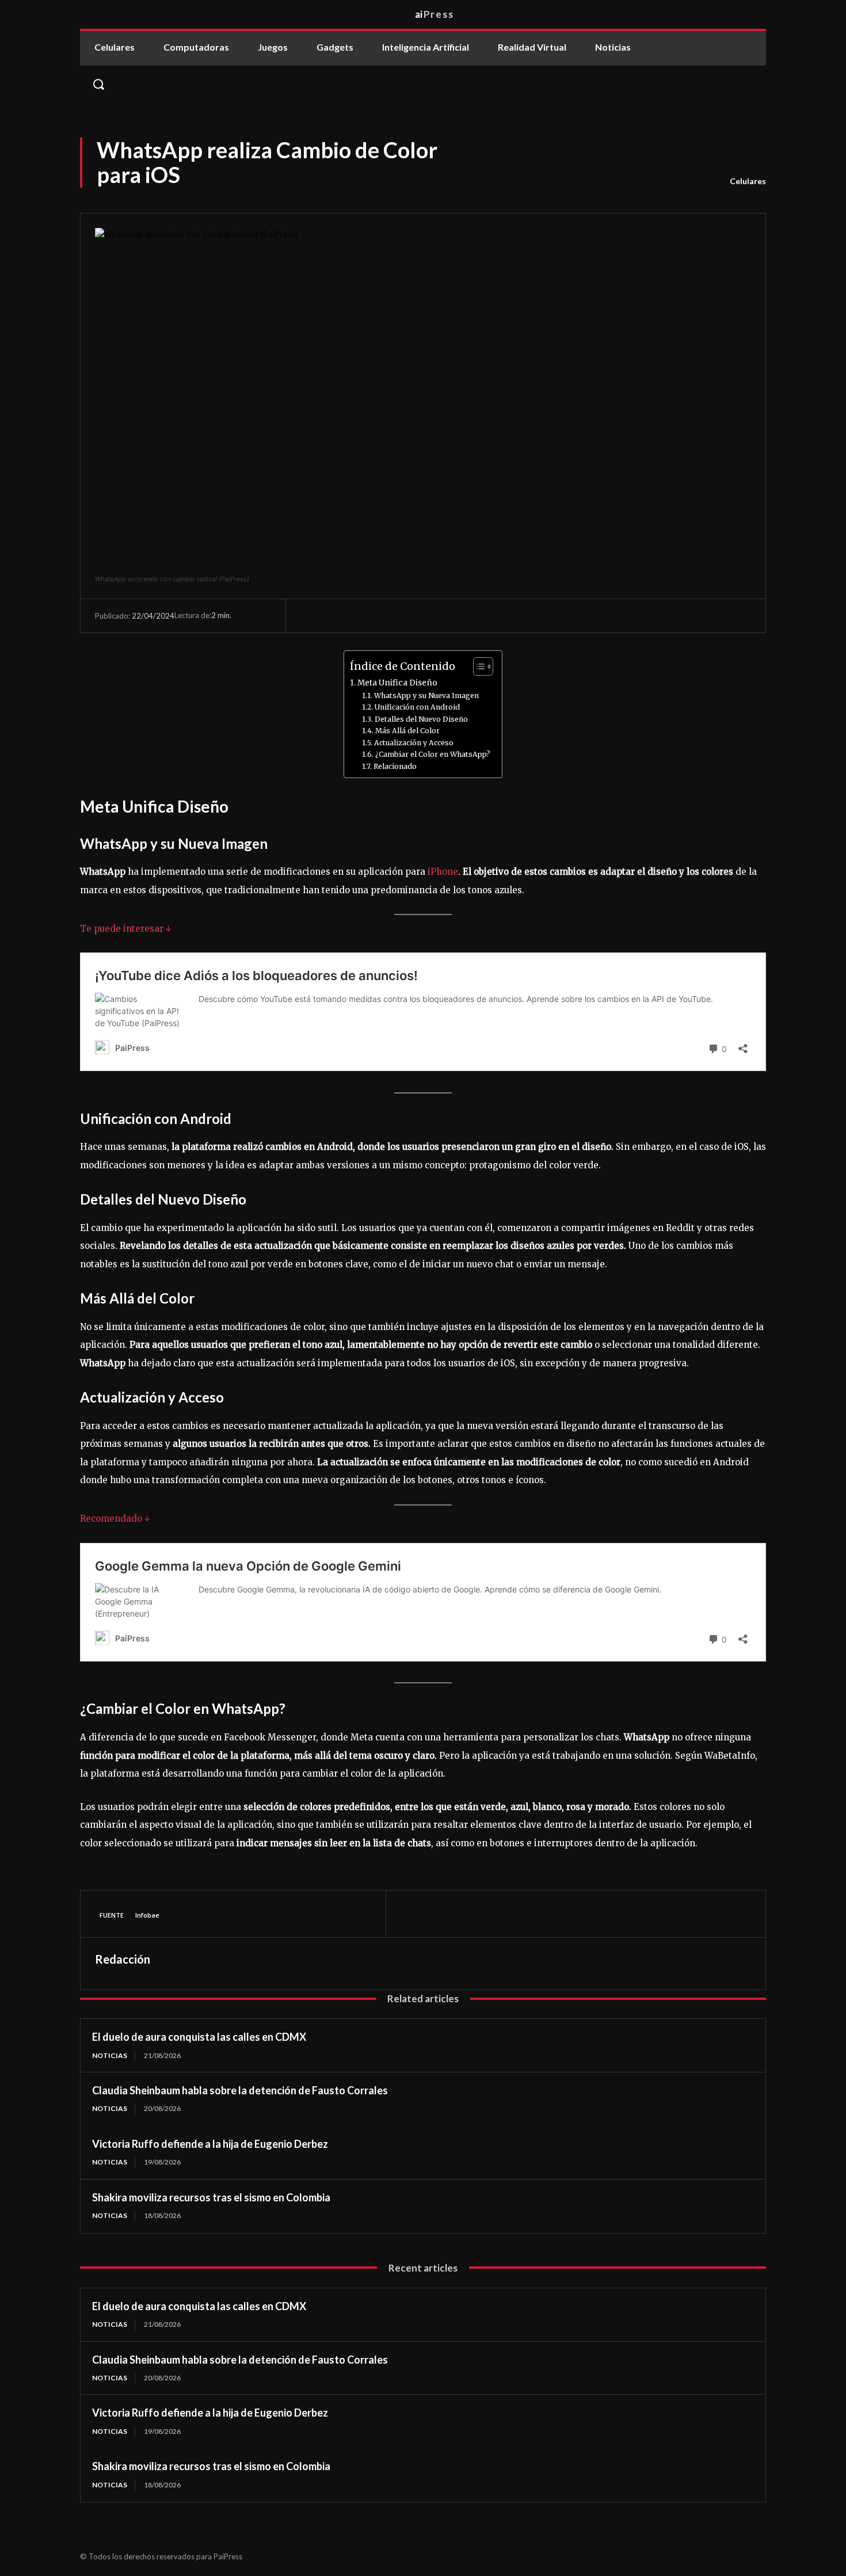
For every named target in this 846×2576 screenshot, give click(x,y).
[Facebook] (412, 1914)
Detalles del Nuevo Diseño (421, 719)
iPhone (443, 872)
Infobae (147, 1915)
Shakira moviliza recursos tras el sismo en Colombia (211, 2197)
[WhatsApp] (491, 1914)
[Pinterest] (465, 1914)
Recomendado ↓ (115, 1518)
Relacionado (395, 766)
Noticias (110, 2055)
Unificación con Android (417, 707)
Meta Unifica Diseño (397, 683)
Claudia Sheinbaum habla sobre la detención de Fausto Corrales (240, 2090)
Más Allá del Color (407, 731)
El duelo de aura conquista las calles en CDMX (199, 2037)
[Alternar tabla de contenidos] (477, 666)
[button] (423, 84)
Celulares (748, 181)
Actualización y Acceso (414, 743)
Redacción (123, 1959)
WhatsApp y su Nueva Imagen (426, 696)
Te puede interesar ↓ (126, 929)
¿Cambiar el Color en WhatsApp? (432, 754)
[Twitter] (439, 1914)
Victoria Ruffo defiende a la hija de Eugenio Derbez (210, 2144)
